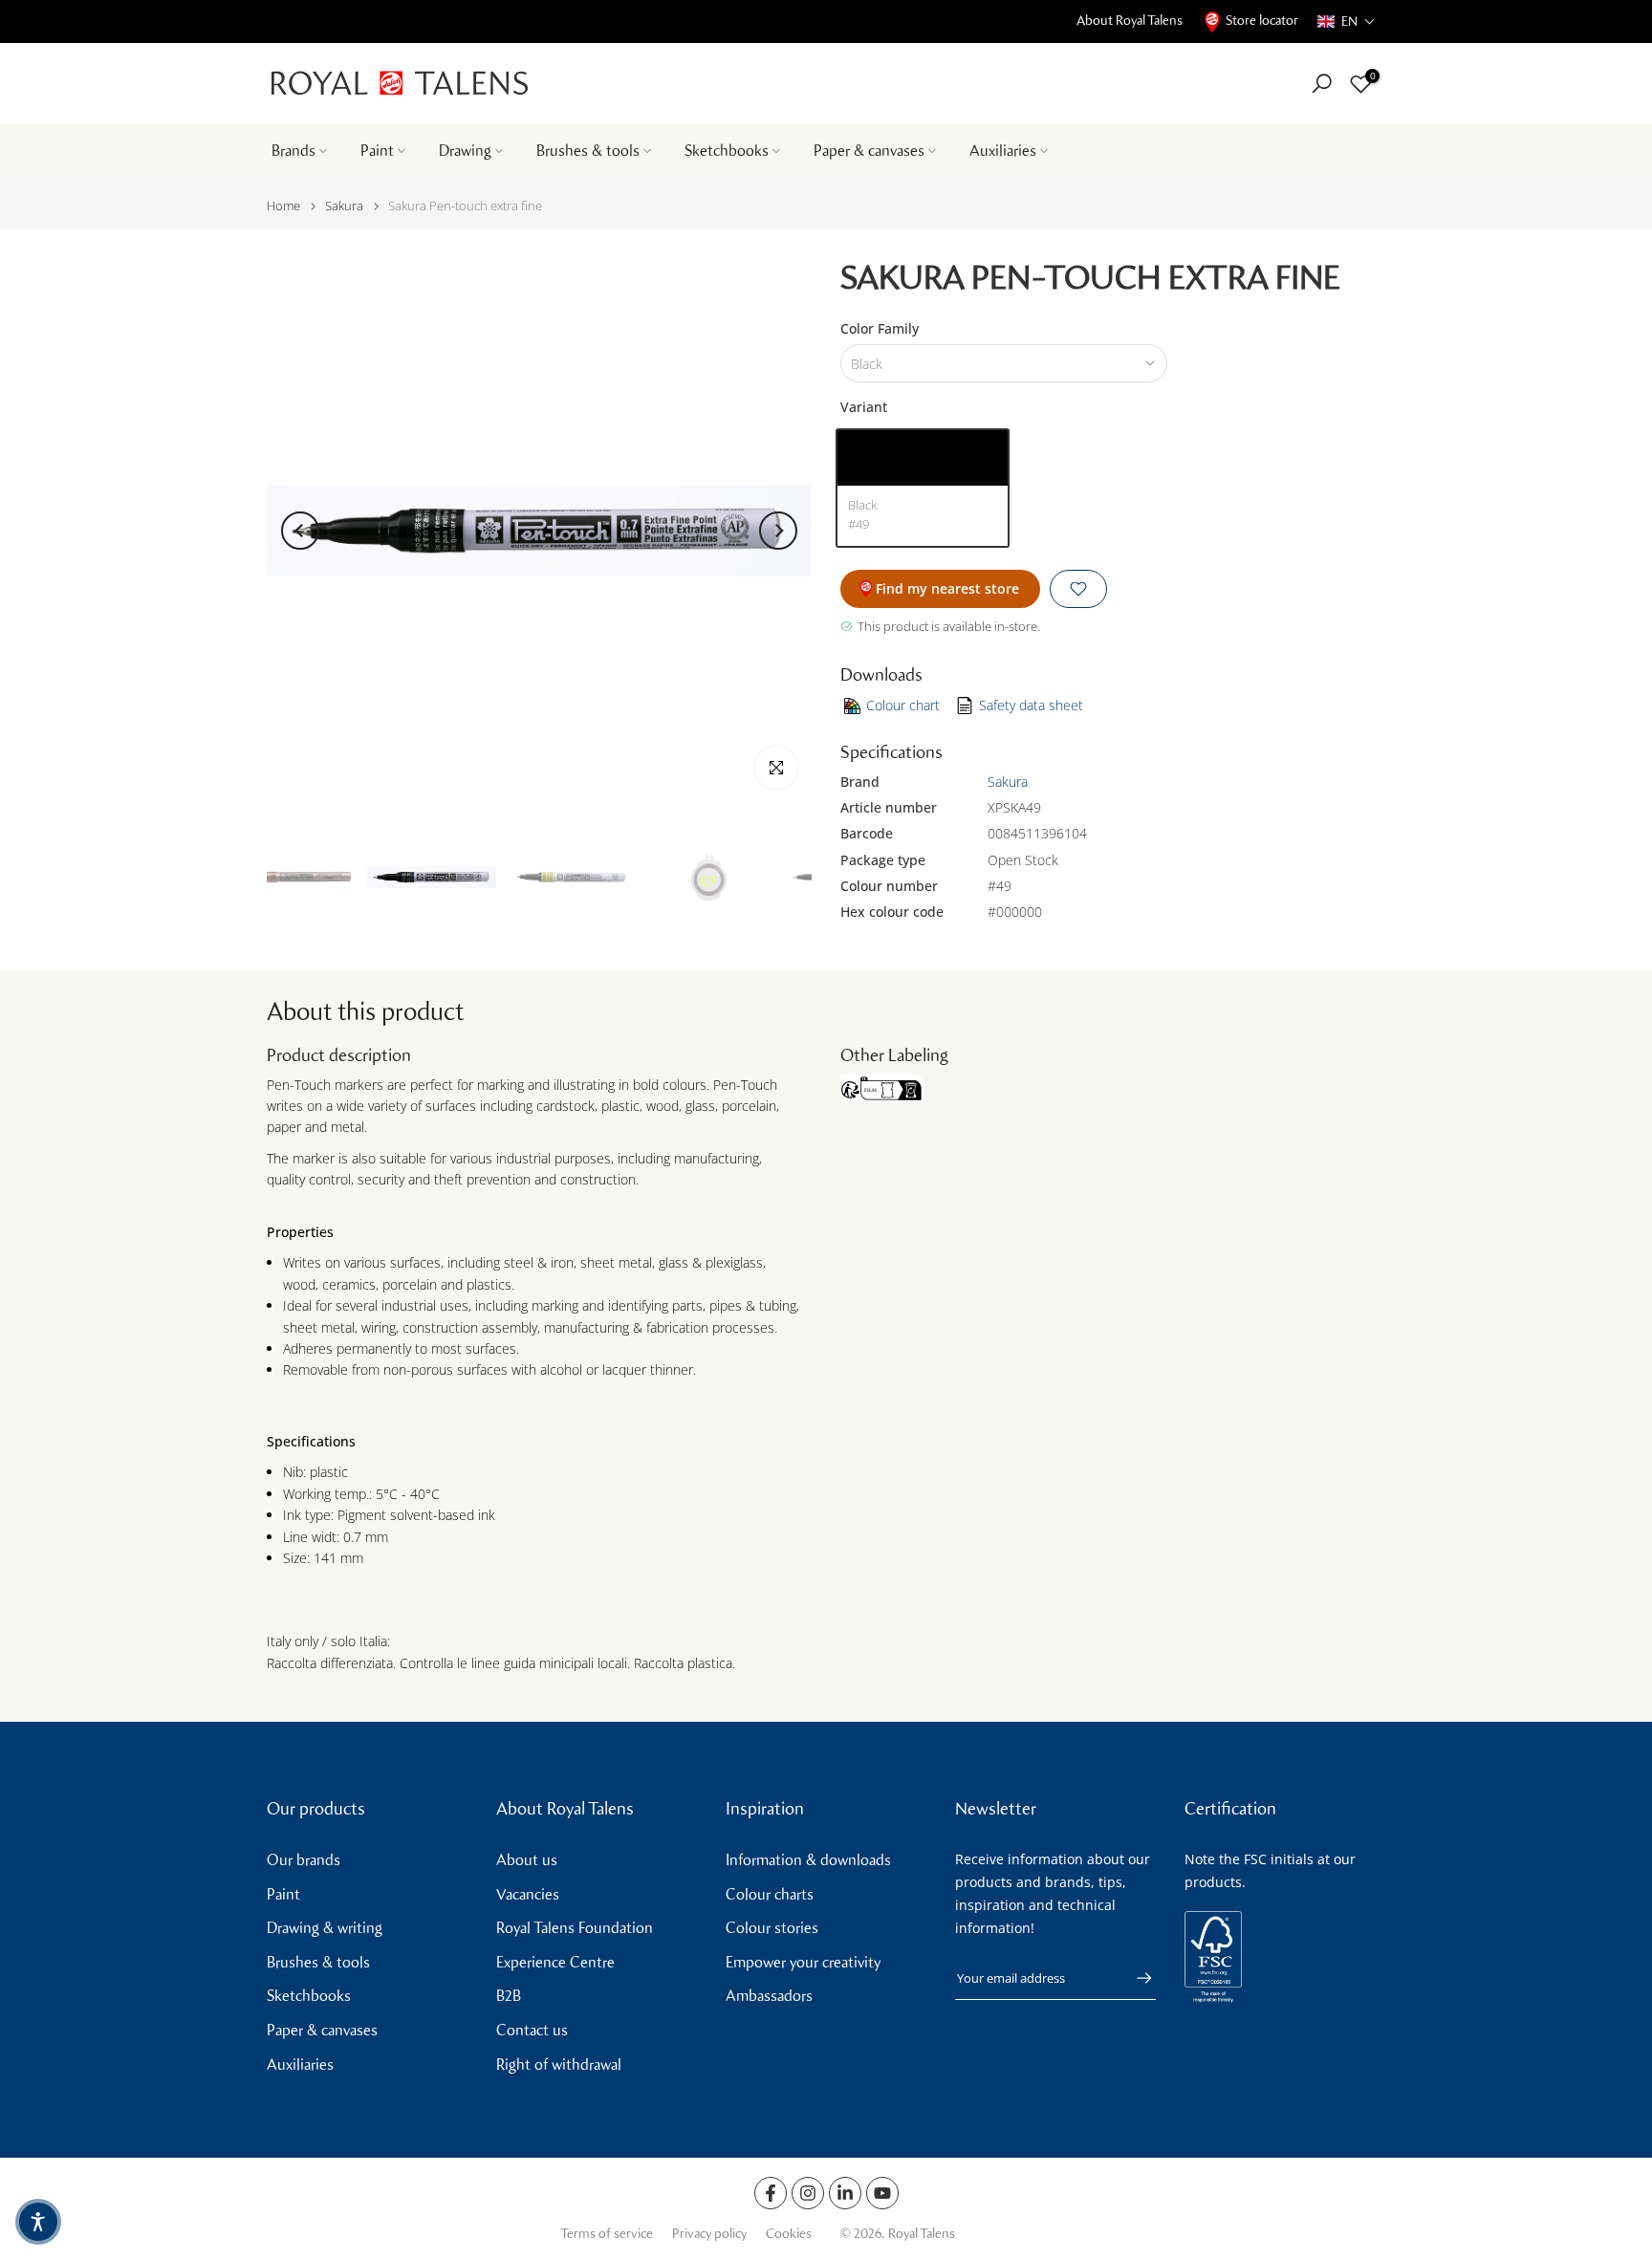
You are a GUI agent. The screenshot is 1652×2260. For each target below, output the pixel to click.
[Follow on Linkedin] (845, 2193)
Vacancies (528, 1894)
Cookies (789, 2234)
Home (283, 206)
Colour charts (770, 1894)
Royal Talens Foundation (575, 1928)
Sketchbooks (727, 151)
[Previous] (300, 531)
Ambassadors (769, 1996)
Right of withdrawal (559, 2064)
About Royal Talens (1130, 21)
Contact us (532, 2030)
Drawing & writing (325, 1928)
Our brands (304, 1860)
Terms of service (607, 2234)
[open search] (1322, 84)
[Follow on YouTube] (882, 2193)
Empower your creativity (803, 1962)
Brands (293, 151)
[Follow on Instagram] (808, 2193)
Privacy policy (709, 2234)
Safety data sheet (1031, 705)
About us (527, 1860)
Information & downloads (808, 1860)
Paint (377, 151)
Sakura (344, 206)
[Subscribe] (1135, 1978)
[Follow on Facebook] (771, 2193)
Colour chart (903, 705)
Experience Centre (555, 1962)
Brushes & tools (588, 151)
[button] (1347, 22)
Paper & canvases (869, 151)
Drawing (465, 151)
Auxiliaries (1003, 151)
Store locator (1262, 21)
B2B (509, 1996)
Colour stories (772, 1928)
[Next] (778, 531)
